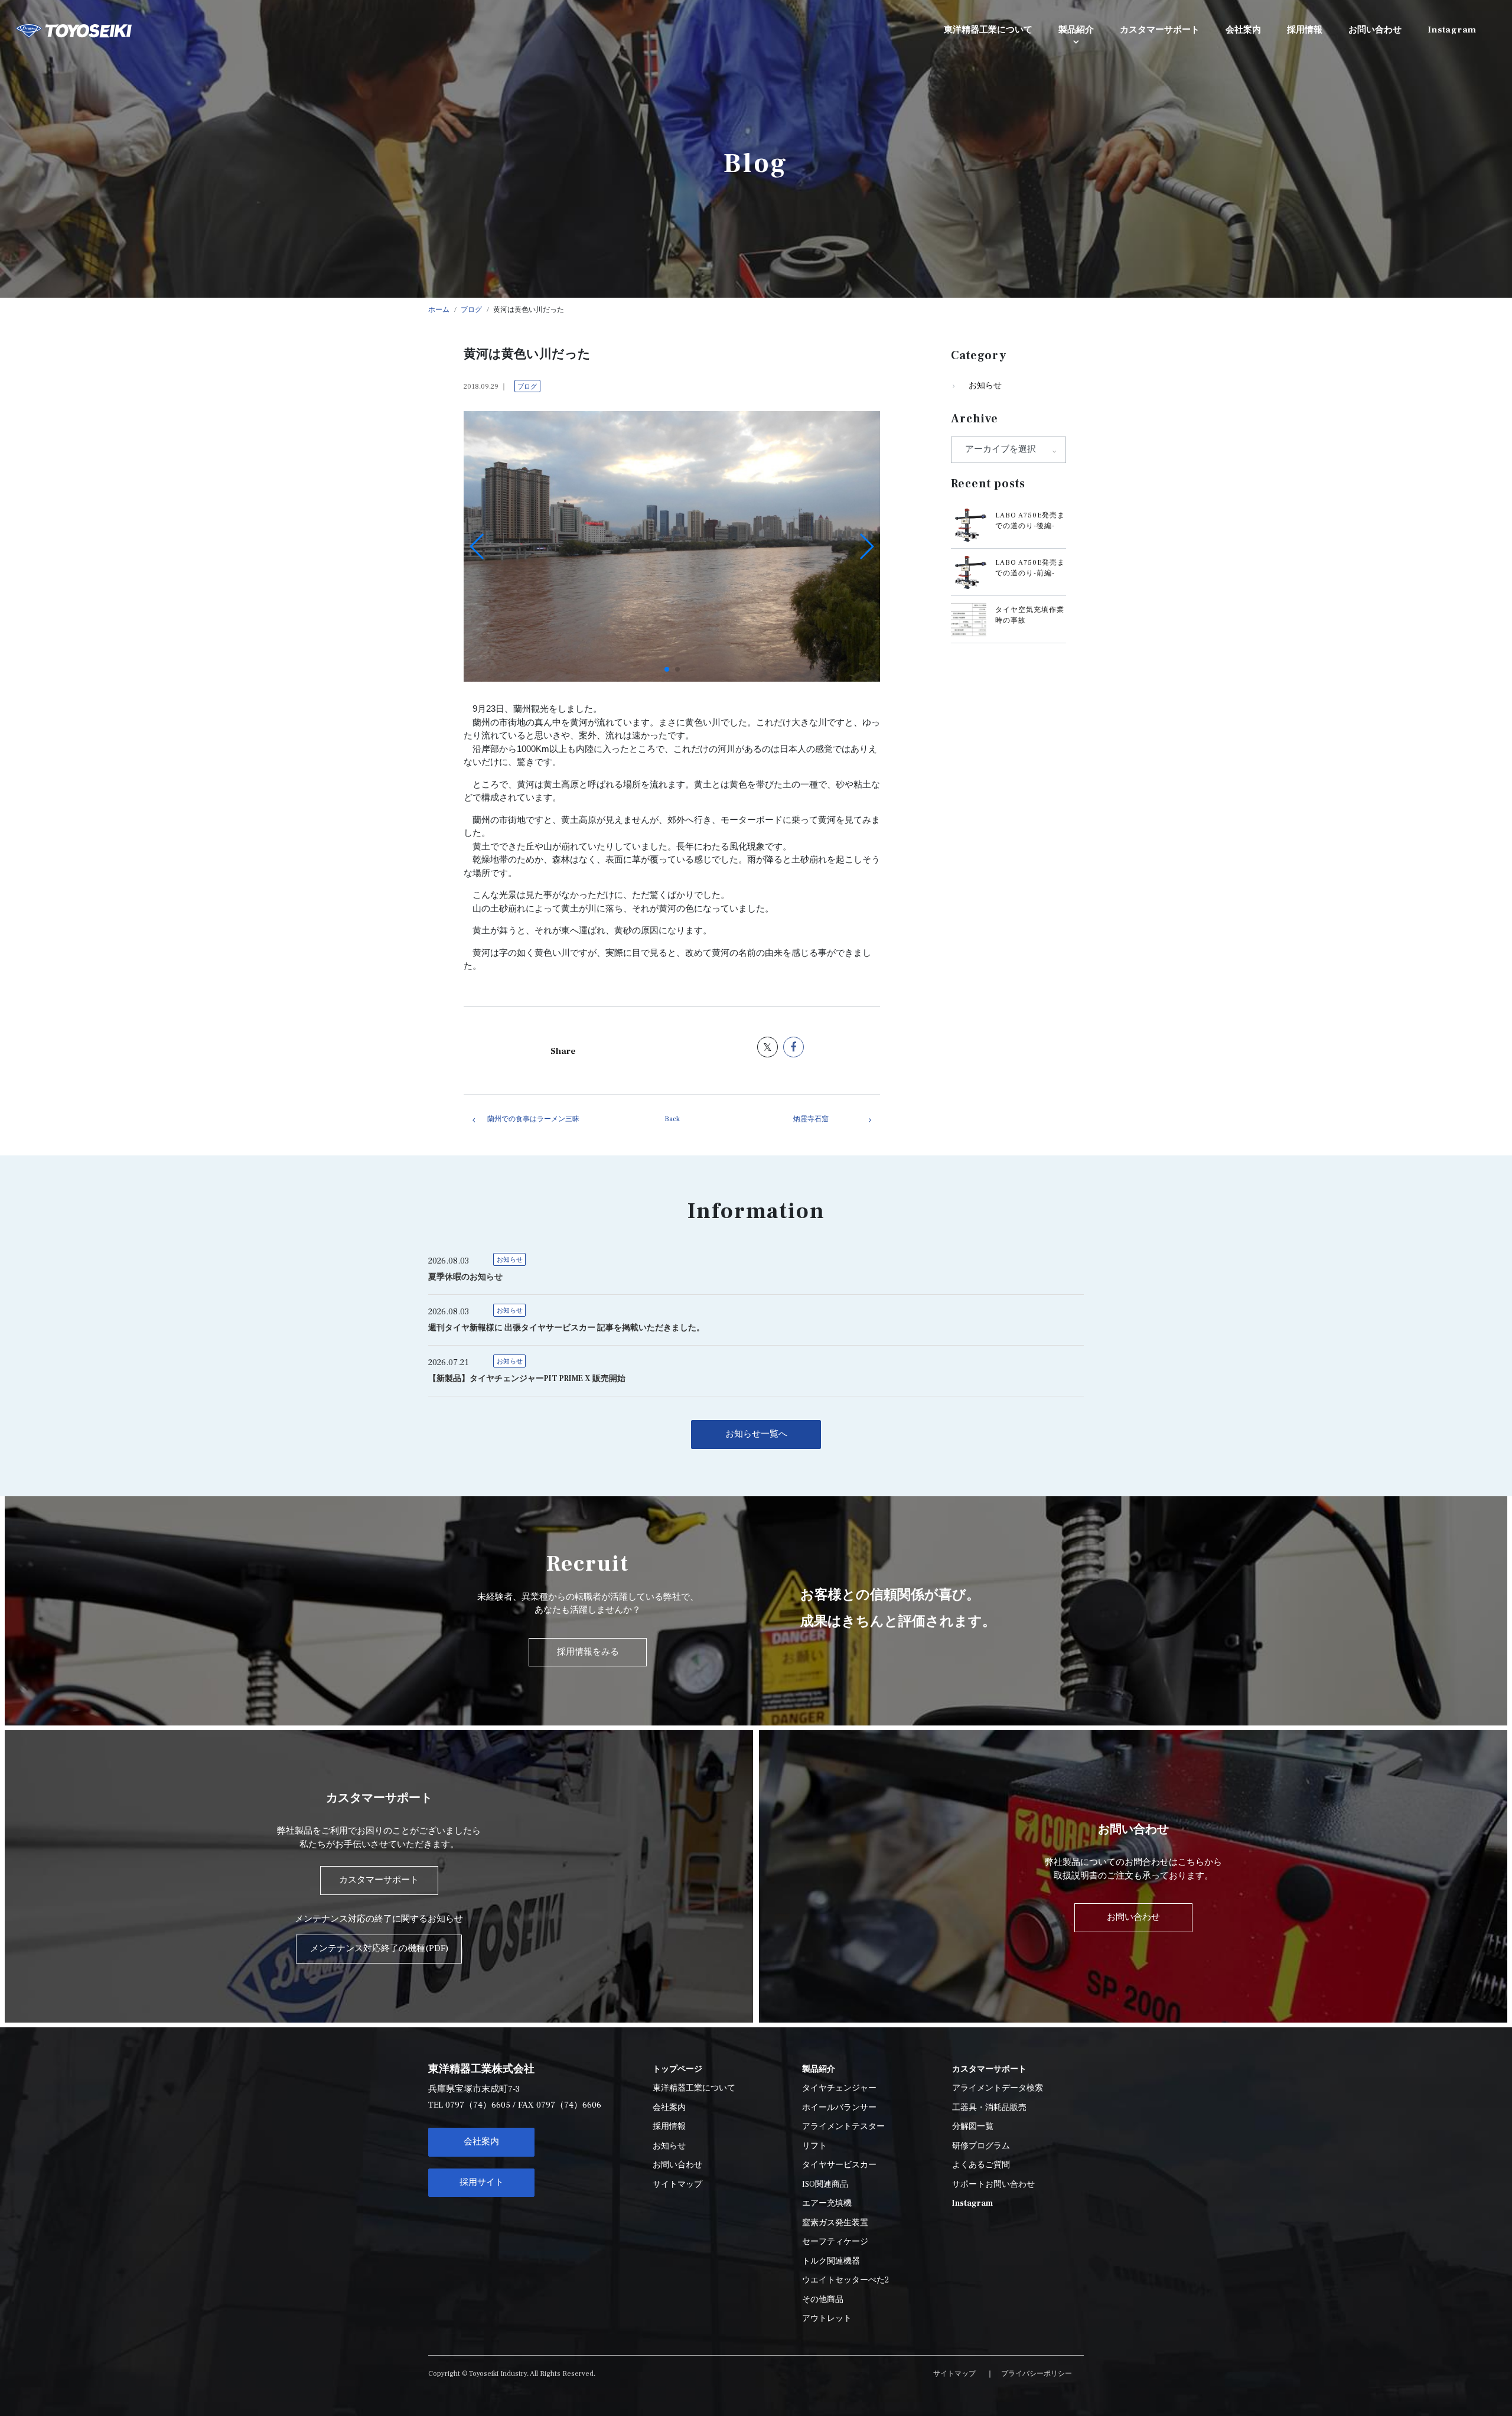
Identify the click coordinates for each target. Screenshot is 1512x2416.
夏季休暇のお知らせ (465, 1277)
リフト (814, 2146)
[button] (667, 669)
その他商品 (823, 2300)
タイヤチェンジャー (839, 2088)
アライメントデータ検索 (998, 2088)
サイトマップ (677, 2184)
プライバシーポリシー (1037, 2374)
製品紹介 (1076, 30)
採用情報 (669, 2127)
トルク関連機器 (831, 2261)
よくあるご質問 (981, 2165)
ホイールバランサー (839, 2108)
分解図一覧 (973, 2127)
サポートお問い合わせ (993, 2184)
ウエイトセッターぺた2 (845, 2280)
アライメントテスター (843, 2127)
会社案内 (481, 2142)
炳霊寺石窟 (811, 1119)
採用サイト (482, 2182)
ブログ (527, 387)
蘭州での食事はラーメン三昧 (533, 1119)
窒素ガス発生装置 (835, 2223)
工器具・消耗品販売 (989, 2108)
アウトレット (827, 2319)
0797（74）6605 (478, 2105)
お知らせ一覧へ (756, 1434)
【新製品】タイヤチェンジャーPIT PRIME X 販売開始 (527, 1379)
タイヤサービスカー (839, 2165)
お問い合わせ (677, 2165)
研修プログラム (981, 2146)
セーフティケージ (835, 2242)
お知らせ (985, 386)
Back (672, 1119)
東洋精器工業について (694, 2088)
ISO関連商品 (825, 2184)
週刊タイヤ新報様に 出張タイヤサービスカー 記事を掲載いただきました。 (566, 1328)
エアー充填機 (827, 2203)
